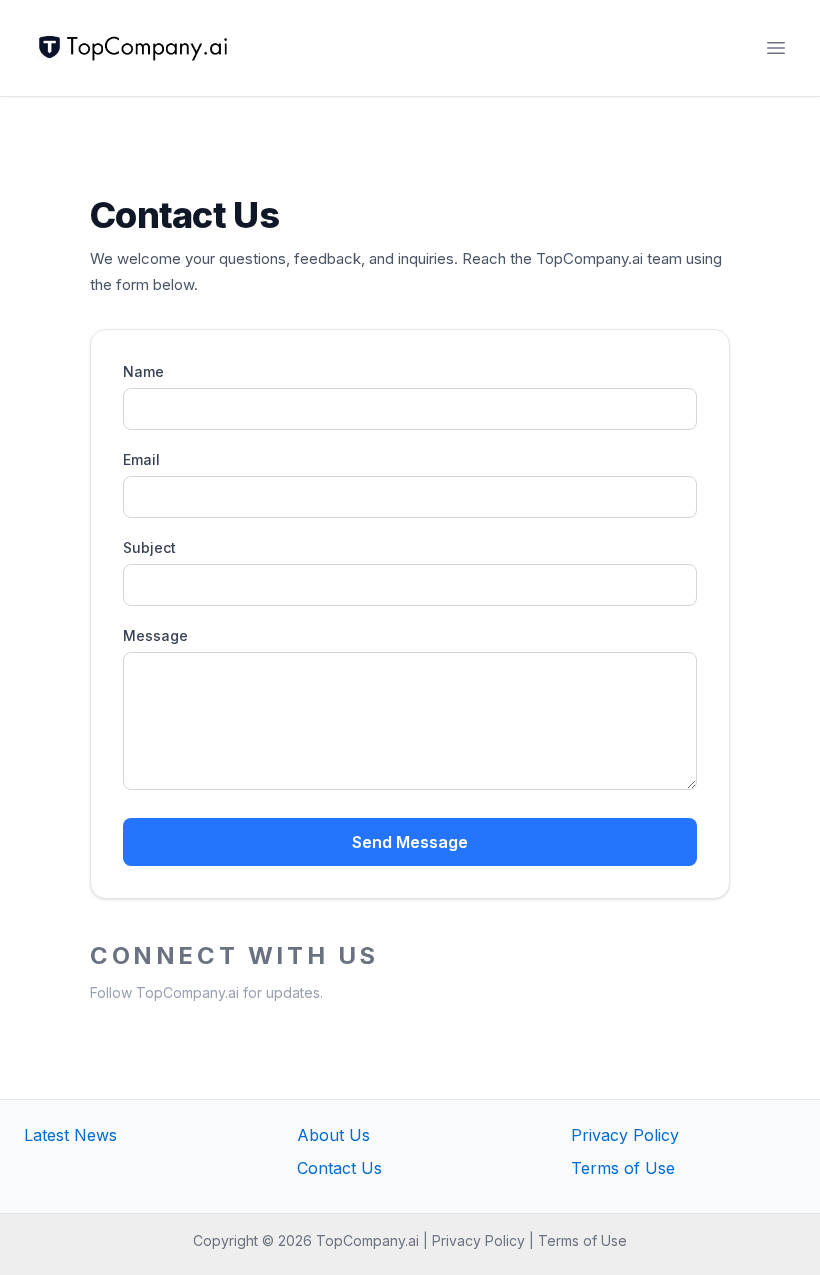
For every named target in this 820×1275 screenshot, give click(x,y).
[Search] (736, 48)
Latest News (70, 1135)
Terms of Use (623, 1168)
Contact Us (339, 1168)
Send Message (410, 842)
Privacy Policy (625, 1135)
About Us (333, 1135)
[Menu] (776, 48)
